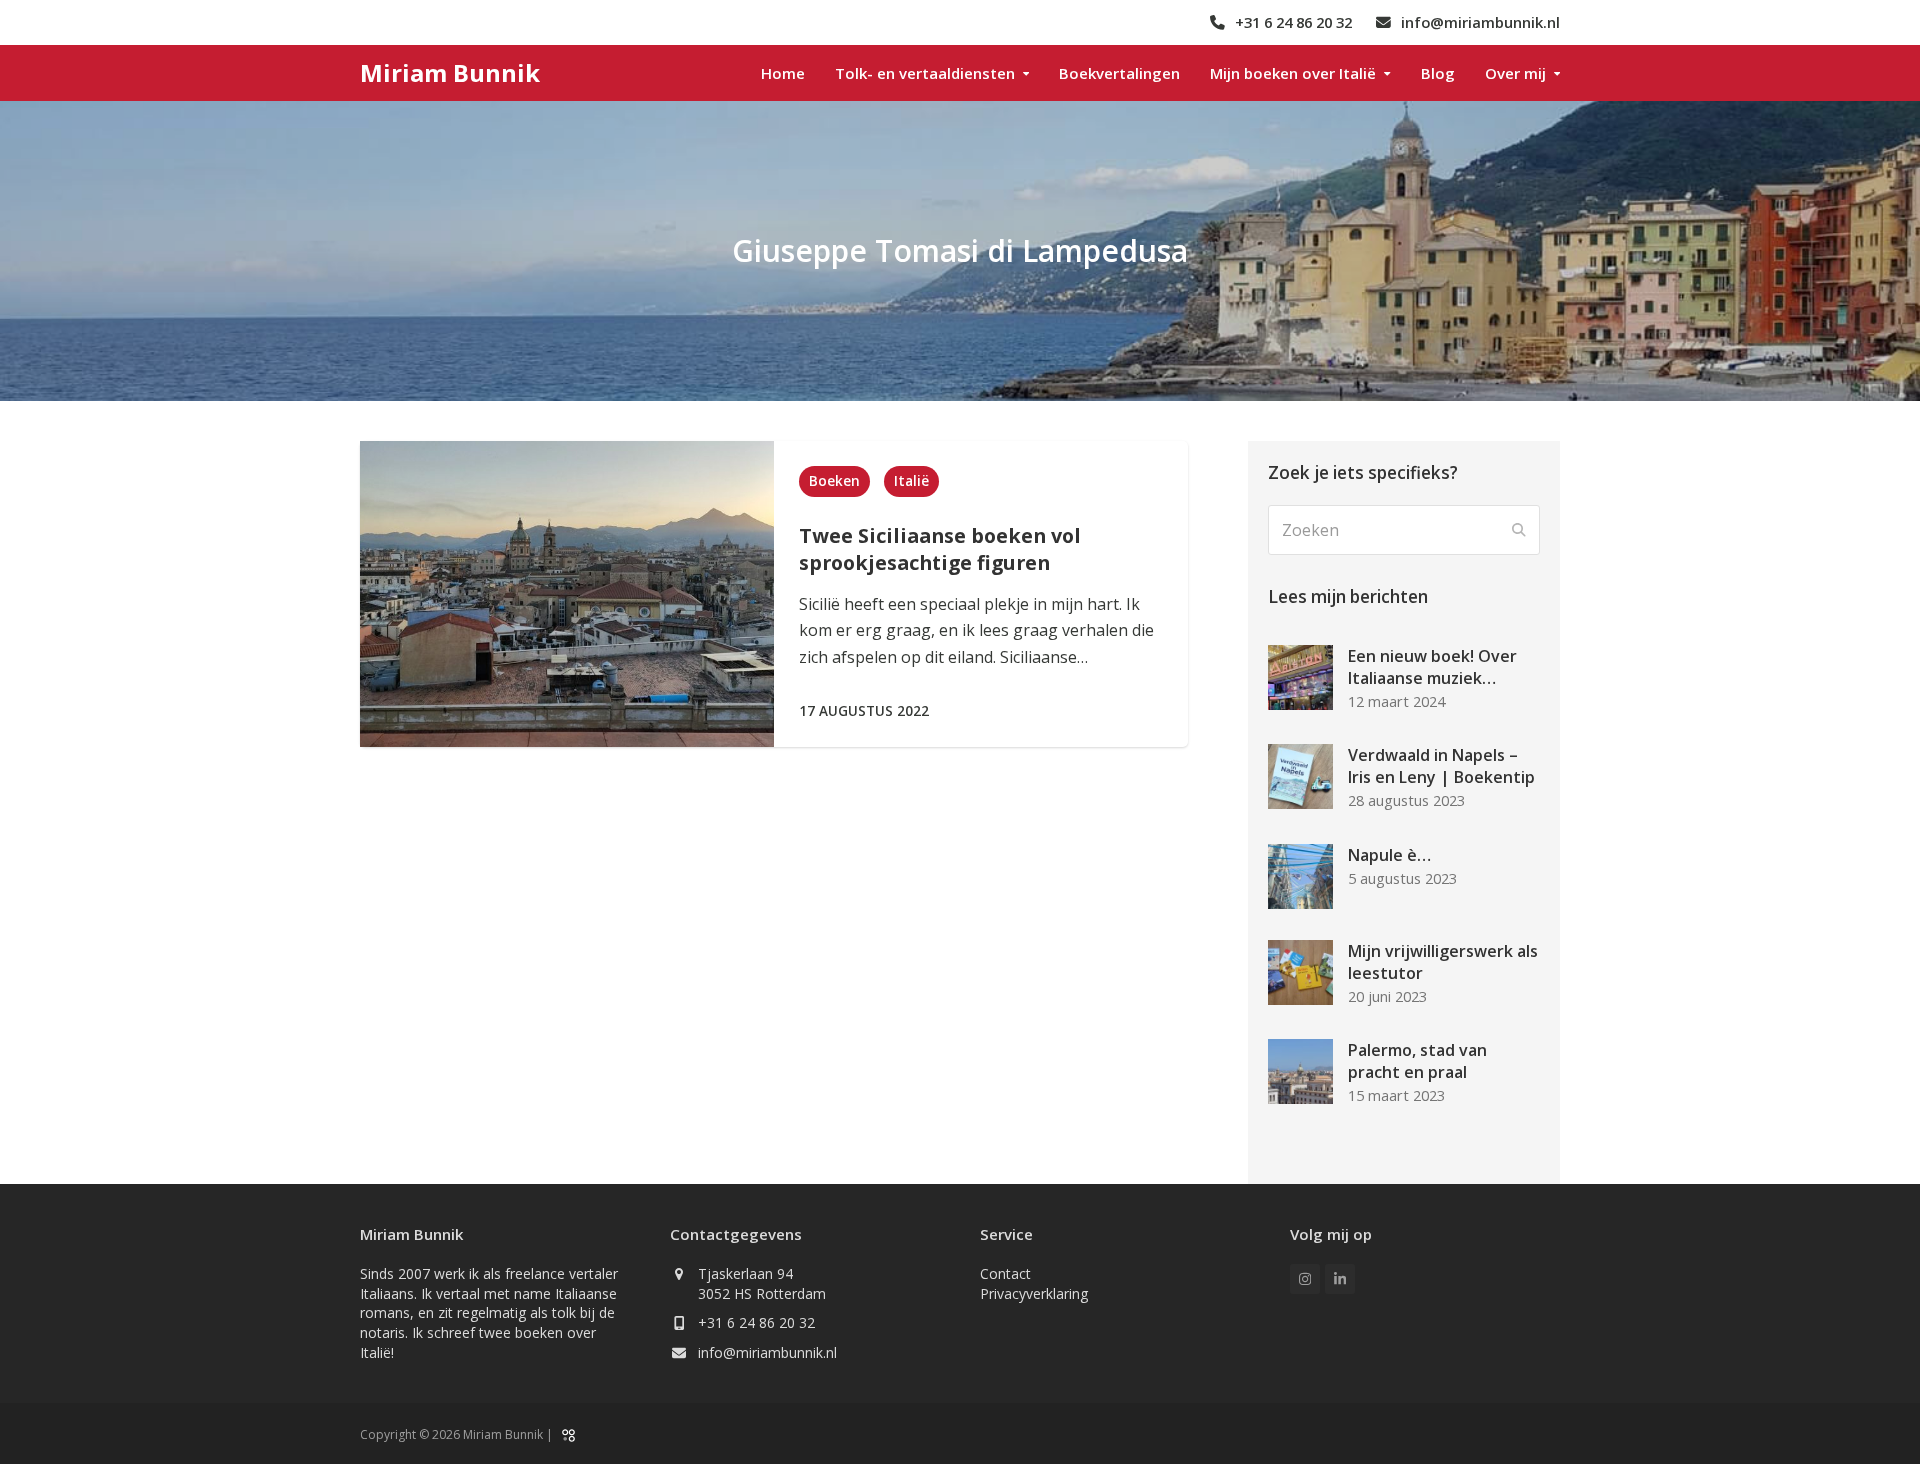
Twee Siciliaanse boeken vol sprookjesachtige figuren (940, 549)
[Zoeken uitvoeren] (1519, 530)
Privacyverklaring (1034, 1293)
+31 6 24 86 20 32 (756, 1322)
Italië (911, 481)
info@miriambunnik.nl (767, 1352)
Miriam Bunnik (450, 72)
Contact (1005, 1273)
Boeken (834, 481)
